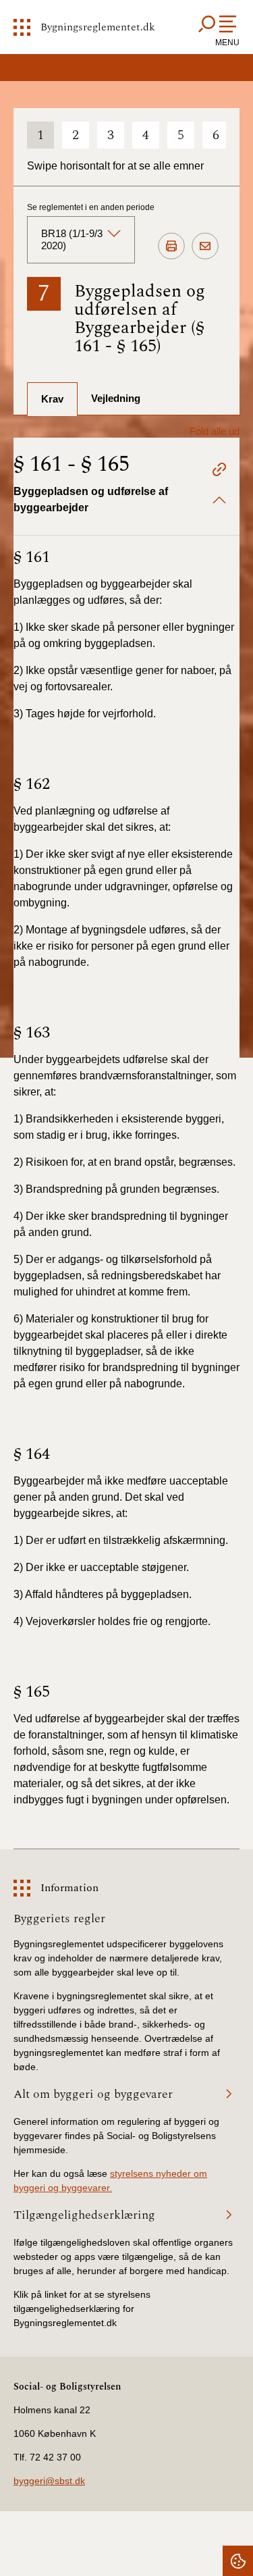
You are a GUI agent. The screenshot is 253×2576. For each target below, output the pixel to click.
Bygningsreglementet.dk (98, 27)
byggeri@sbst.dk (49, 2481)
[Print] (171, 247)
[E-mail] (205, 247)
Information (69, 1888)
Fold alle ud (215, 431)
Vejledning (116, 398)
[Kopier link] (219, 471)
